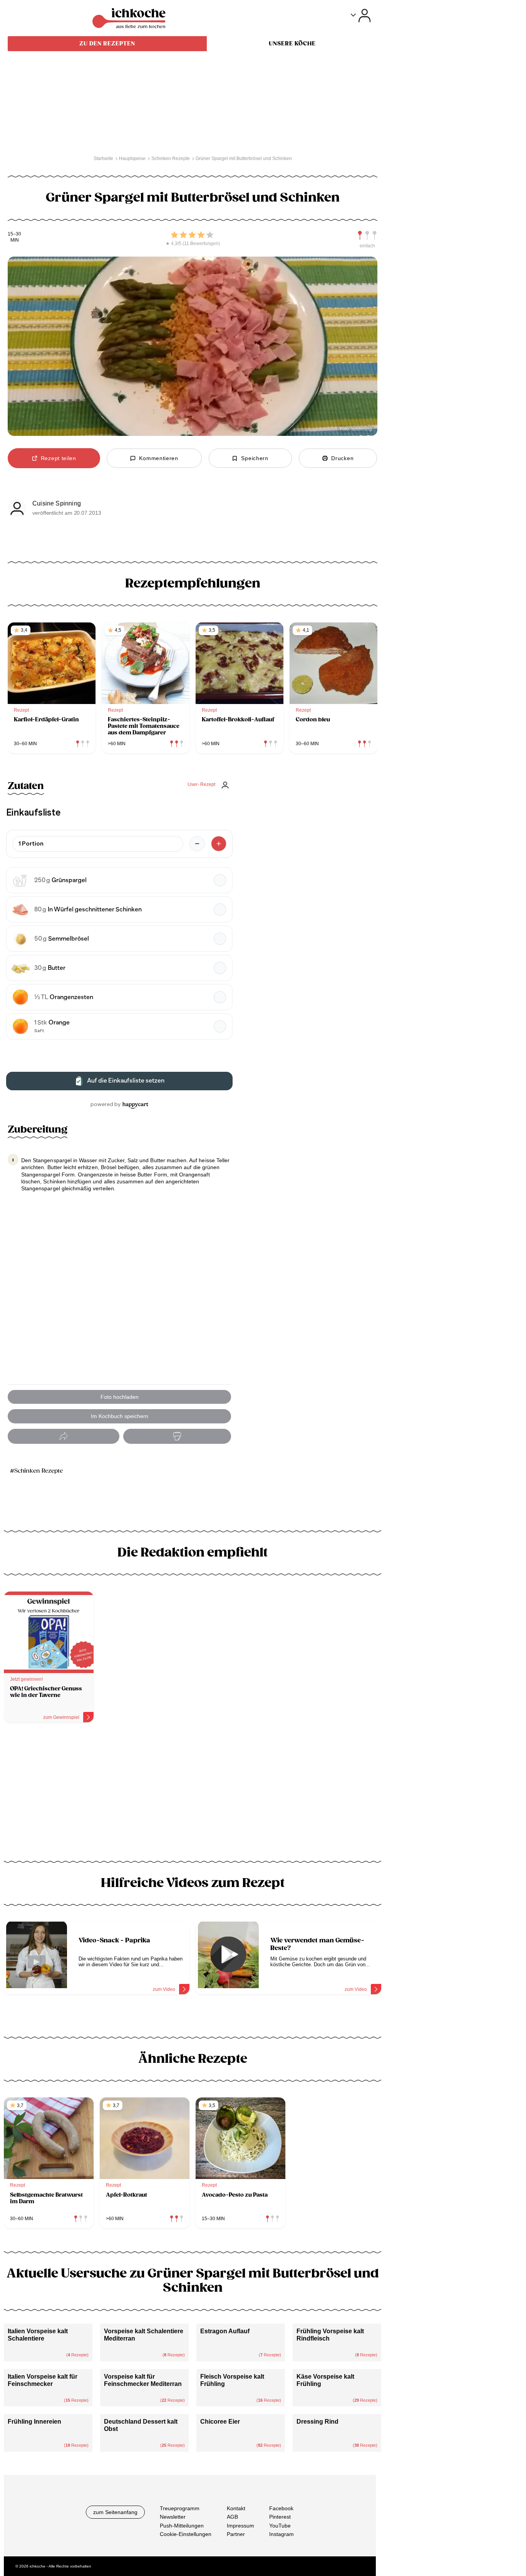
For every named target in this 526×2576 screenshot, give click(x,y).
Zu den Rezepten (107, 43)
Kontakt (236, 2508)
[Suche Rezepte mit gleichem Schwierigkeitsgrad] (367, 235)
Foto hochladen (120, 1397)
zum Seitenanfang (115, 2512)
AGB (232, 2517)
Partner (236, 2534)
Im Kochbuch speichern (120, 1416)
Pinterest (280, 2517)
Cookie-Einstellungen (186, 2534)
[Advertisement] (193, 1795)
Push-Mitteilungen (182, 2526)
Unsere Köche (292, 43)
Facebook (281, 2508)
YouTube (280, 2526)
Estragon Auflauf (225, 2331)
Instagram (281, 2534)
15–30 (14, 234)
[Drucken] (177, 1436)
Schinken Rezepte (39, 1471)
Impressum (240, 2526)
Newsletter (173, 2517)
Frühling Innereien (34, 2422)
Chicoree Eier (220, 2422)
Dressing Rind (317, 2422)
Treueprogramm (180, 2508)
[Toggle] (361, 16)
